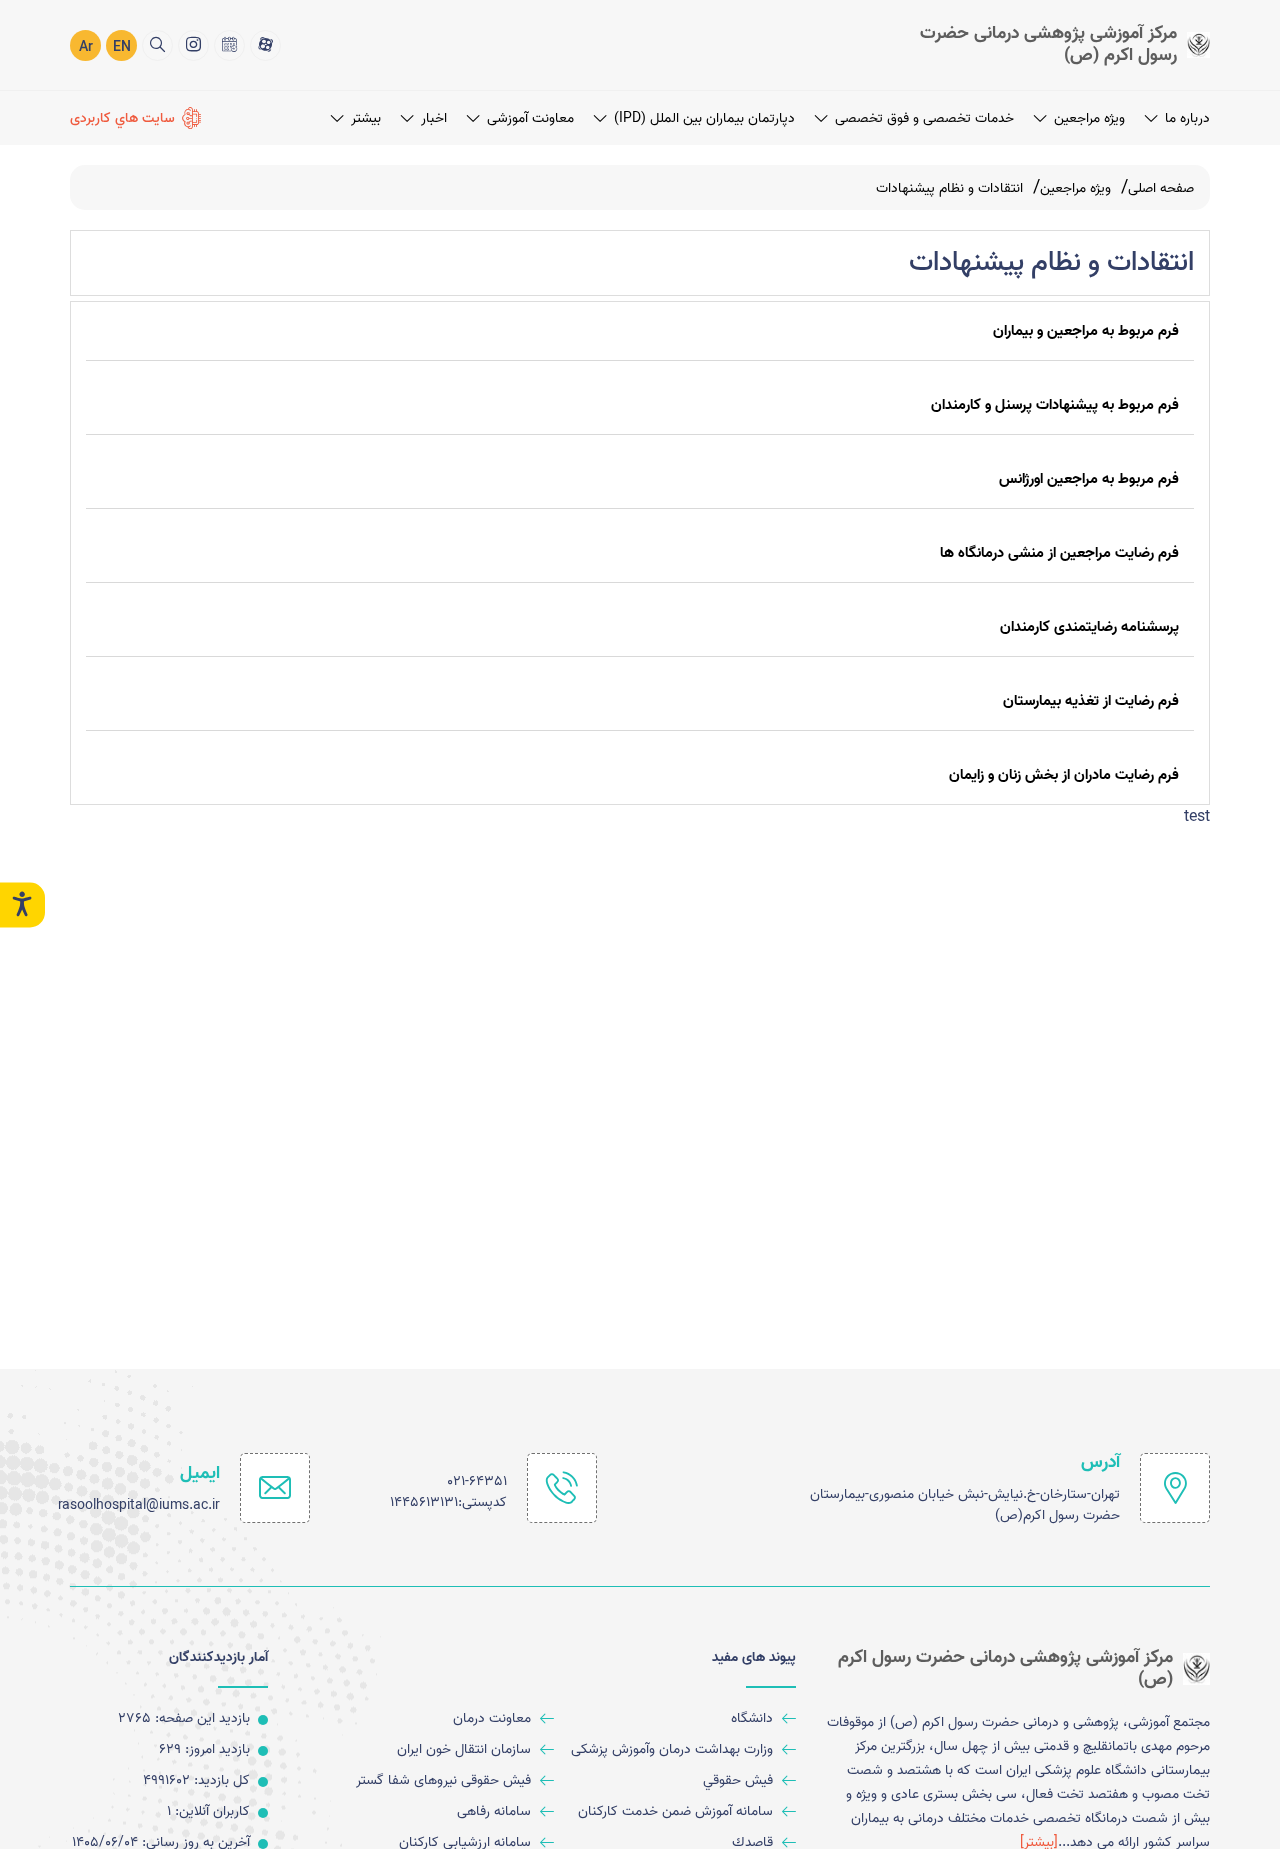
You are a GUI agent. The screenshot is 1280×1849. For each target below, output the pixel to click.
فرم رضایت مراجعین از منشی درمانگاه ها (1059, 553)
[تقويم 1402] (229, 45)
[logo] (1045, 44)
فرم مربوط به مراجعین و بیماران (1086, 331)
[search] (157, 45)
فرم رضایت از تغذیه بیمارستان (1091, 701)
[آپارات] (265, 45)
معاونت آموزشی (530, 118)
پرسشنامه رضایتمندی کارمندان (1089, 627)
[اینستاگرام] (193, 45)
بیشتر (366, 118)
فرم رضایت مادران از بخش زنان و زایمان (1064, 775)
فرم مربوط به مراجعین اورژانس (1089, 479)
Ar (86, 47)
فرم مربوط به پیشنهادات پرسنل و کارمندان (1055, 405)
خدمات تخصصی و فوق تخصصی (924, 118)
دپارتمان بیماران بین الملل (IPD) (704, 118)
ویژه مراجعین (1089, 118)
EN (122, 47)
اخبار (434, 118)
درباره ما (1187, 118)
